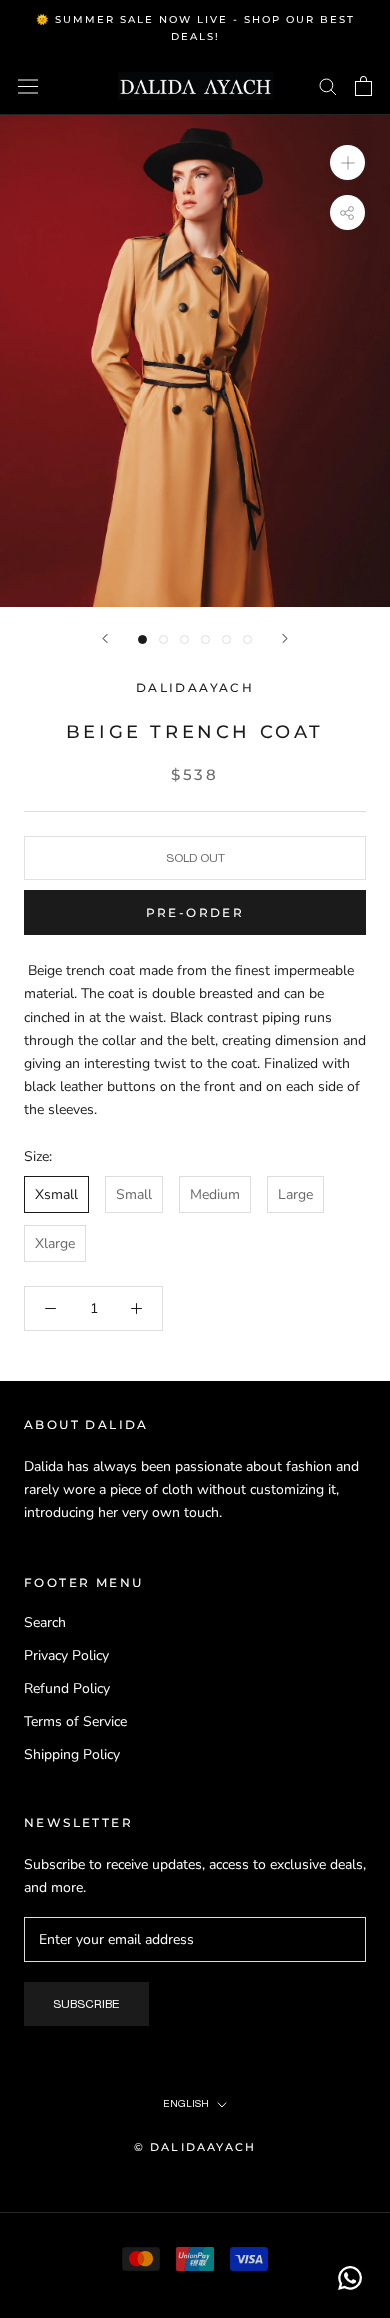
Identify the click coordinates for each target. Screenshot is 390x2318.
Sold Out (195, 858)
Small (134, 1194)
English (186, 2103)
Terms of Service (75, 1721)
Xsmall (56, 1194)
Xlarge (55, 1243)
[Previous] (105, 638)
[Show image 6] (247, 639)
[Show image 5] (226, 639)
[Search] (328, 85)
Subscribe (86, 2004)
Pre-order (195, 912)
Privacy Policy (66, 1655)
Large (295, 1194)
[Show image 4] (205, 639)
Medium (215, 1194)
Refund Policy (67, 1688)
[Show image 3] (184, 639)
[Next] (285, 638)
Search (45, 1622)
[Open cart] (363, 86)
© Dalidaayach (195, 2147)
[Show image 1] (142, 639)
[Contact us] (350, 2278)
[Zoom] (347, 161)
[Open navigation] (28, 86)
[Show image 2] (163, 639)
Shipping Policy (72, 1754)
